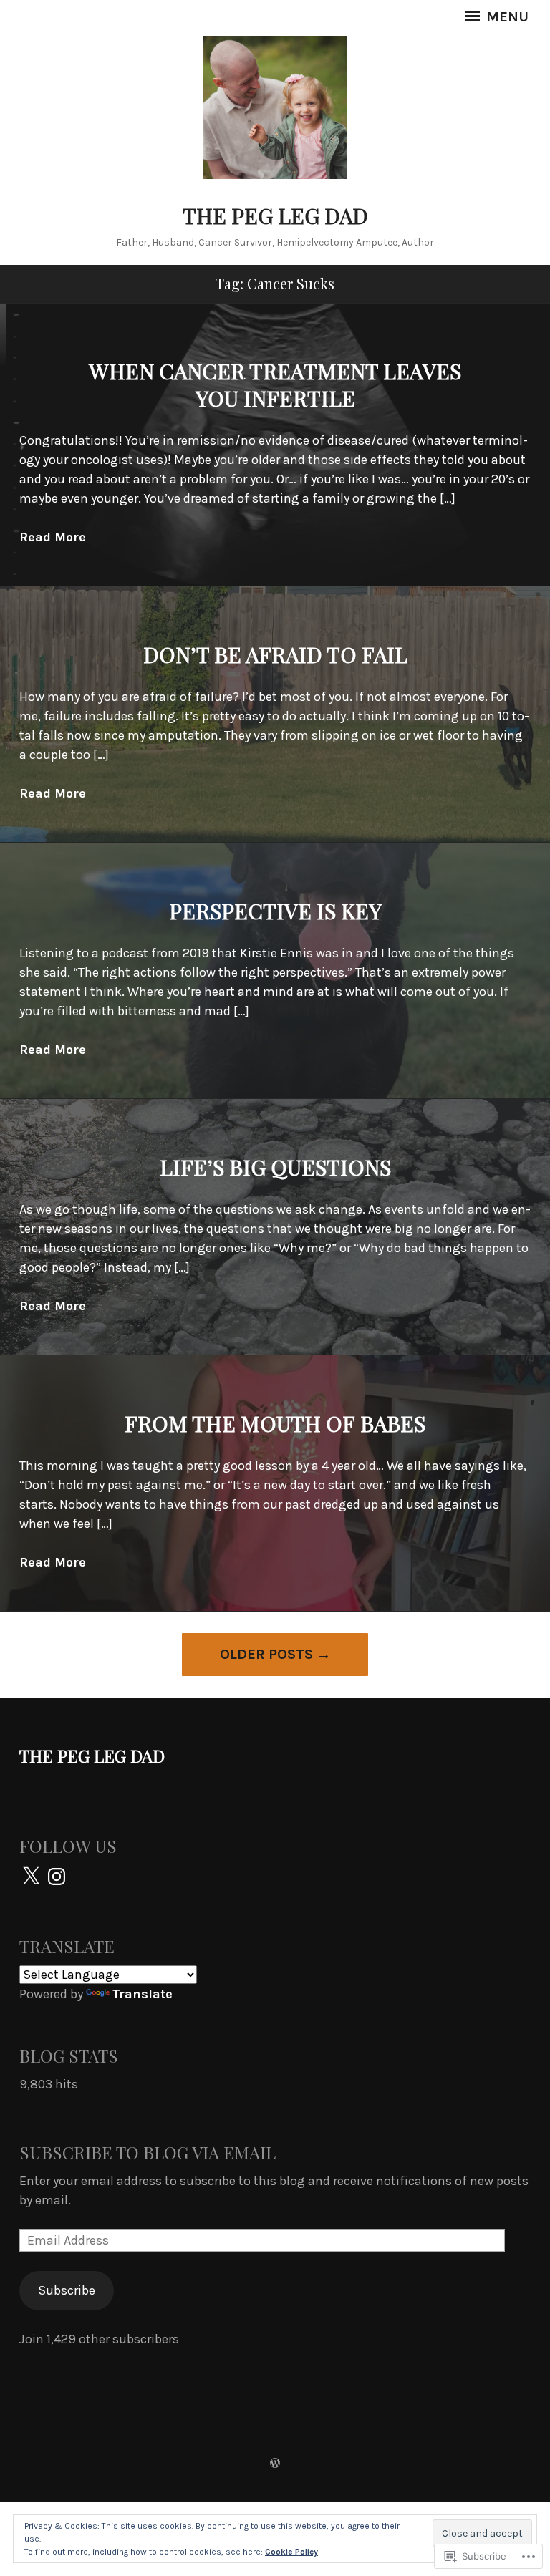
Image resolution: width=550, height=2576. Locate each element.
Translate (143, 1994)
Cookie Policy (291, 2552)
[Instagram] (57, 1877)
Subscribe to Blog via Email (148, 2152)
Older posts (266, 1654)
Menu (506, 17)
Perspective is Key (275, 911)
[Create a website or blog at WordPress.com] (275, 2464)
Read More (53, 537)
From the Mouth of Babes (275, 1423)
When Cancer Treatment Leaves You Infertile (275, 384)
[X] (31, 1877)
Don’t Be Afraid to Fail (275, 654)
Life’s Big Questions (275, 1167)
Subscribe (67, 2290)
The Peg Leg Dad (275, 216)
